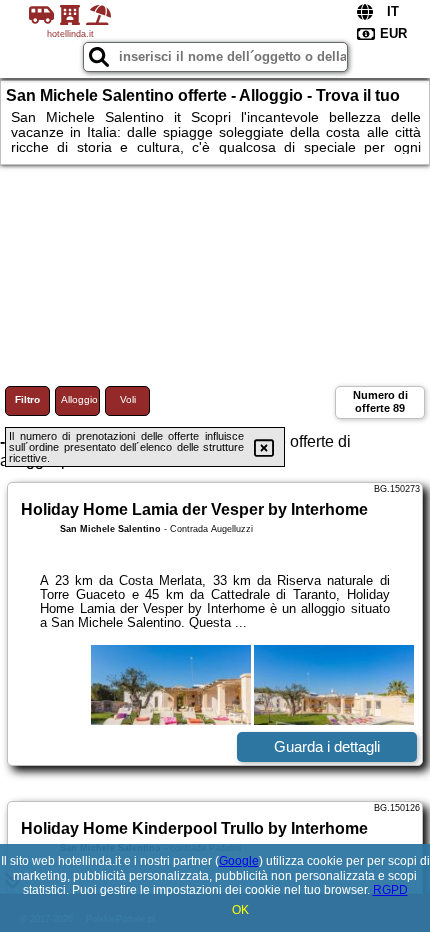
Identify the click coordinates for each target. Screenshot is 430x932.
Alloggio (79, 399)
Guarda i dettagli (327, 746)
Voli (128, 399)
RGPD (390, 890)
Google (239, 861)
